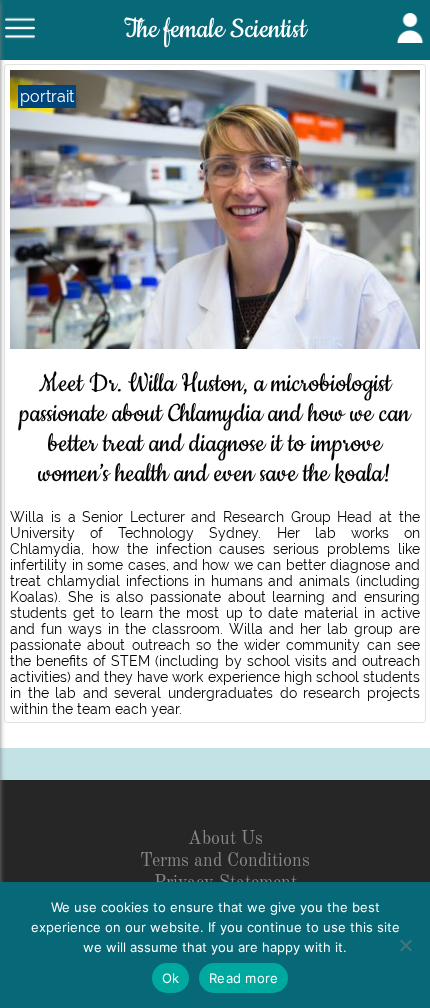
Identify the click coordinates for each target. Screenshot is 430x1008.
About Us (225, 839)
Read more (243, 978)
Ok (171, 978)
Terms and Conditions (225, 861)
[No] (405, 945)
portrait (47, 96)
